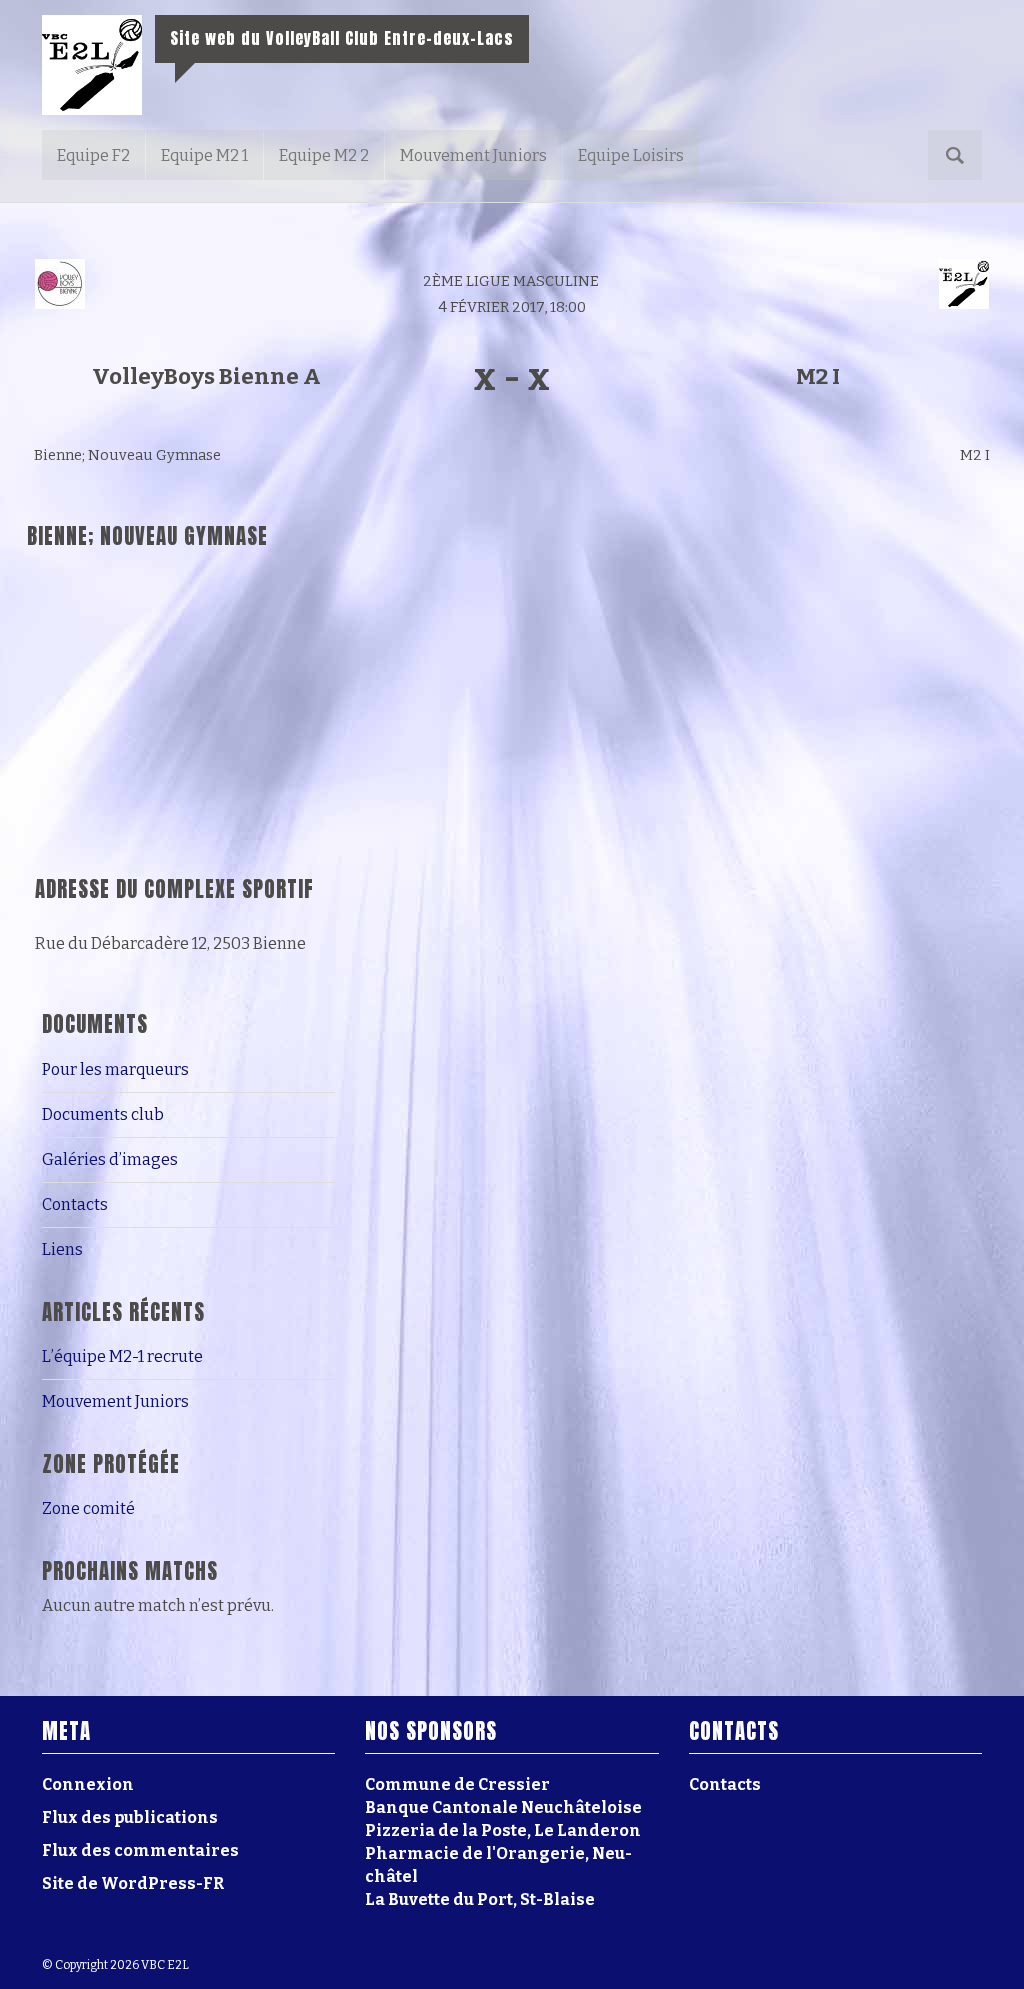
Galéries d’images (110, 1159)
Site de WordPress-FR (133, 1883)
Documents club (103, 1114)
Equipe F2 (93, 155)
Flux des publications (130, 1817)
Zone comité (88, 1508)
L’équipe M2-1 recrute (122, 1356)
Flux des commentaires (140, 1850)
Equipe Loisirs (631, 155)
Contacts (75, 1204)
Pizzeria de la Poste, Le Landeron (503, 1830)
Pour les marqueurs (115, 1069)
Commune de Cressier (457, 1784)
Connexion (88, 1784)
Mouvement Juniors (473, 155)
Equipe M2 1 (204, 155)
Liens (62, 1249)
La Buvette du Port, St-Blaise (480, 1899)
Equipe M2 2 (324, 155)
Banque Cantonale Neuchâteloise (503, 1807)
